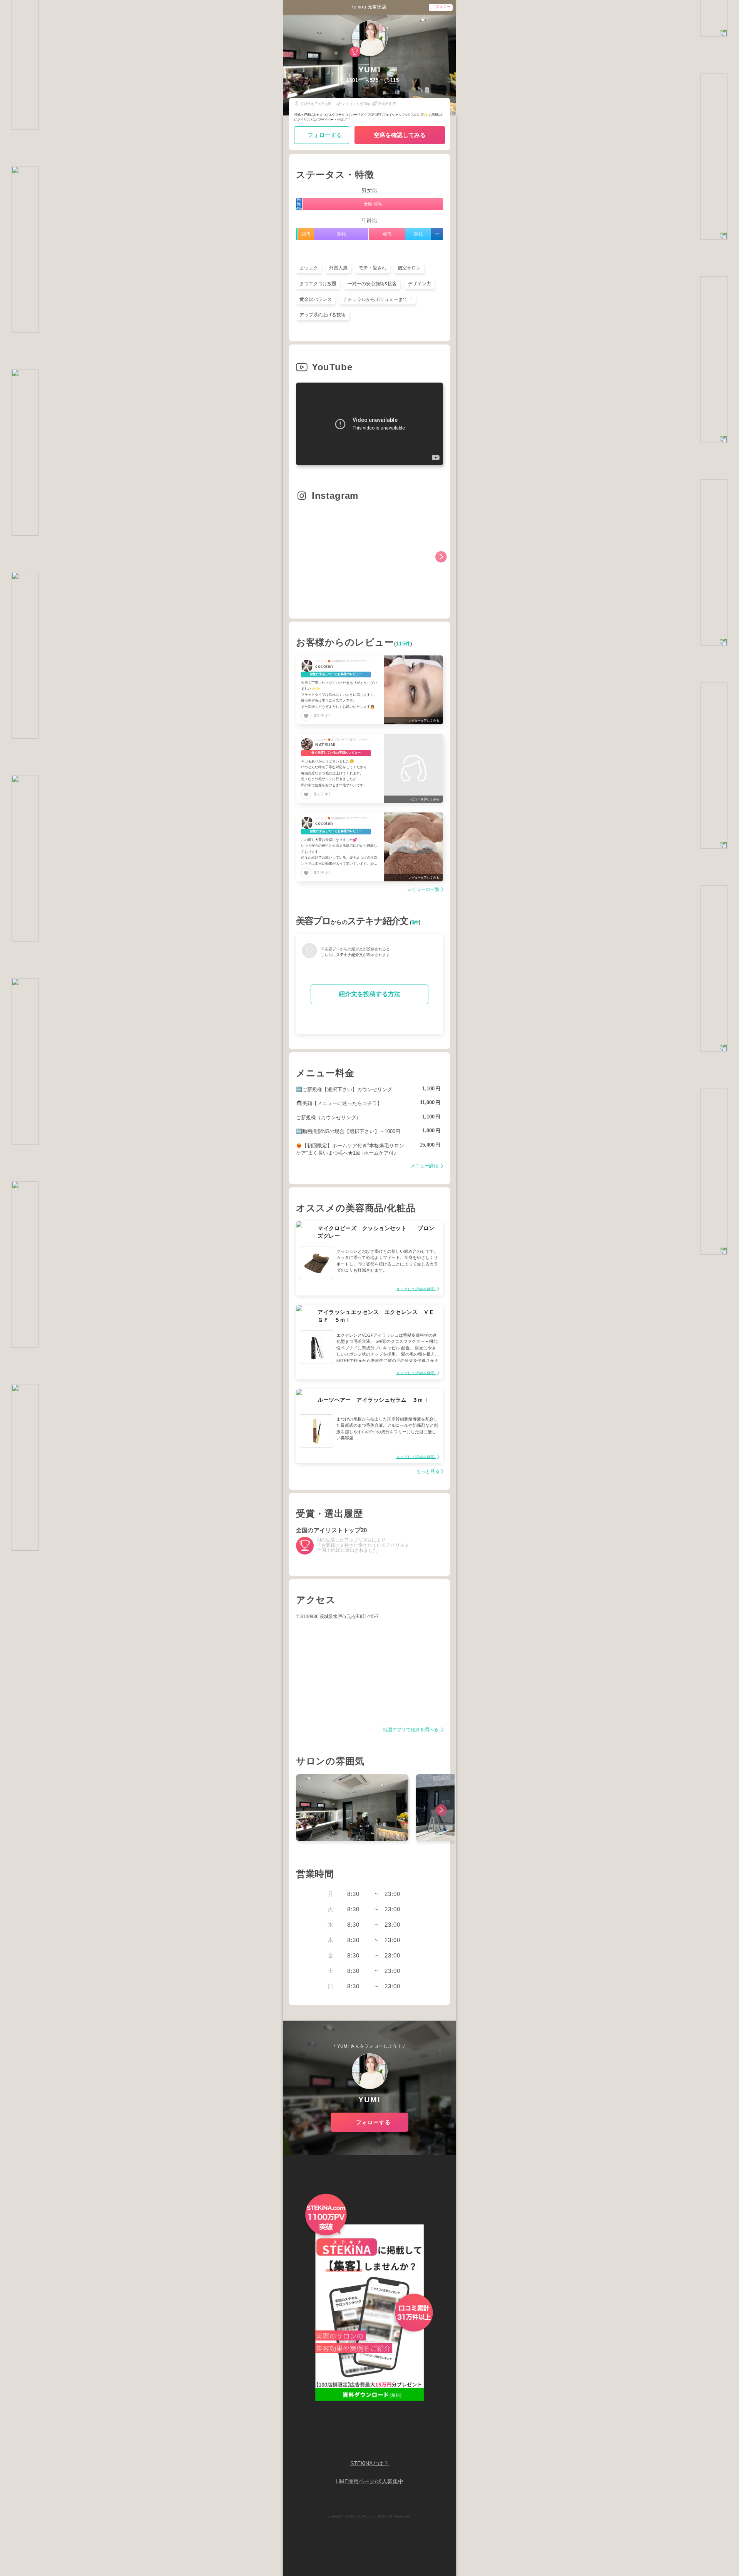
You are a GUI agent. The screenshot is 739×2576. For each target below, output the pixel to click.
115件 (403, 644)
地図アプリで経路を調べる (411, 1730)
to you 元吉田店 (369, 7)
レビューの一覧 (423, 890)
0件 (415, 923)
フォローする (325, 135)
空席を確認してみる (400, 135)
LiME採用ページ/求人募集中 (369, 2482)
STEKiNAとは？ (369, 2463)
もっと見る (428, 1472)
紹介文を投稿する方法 (369, 994)
